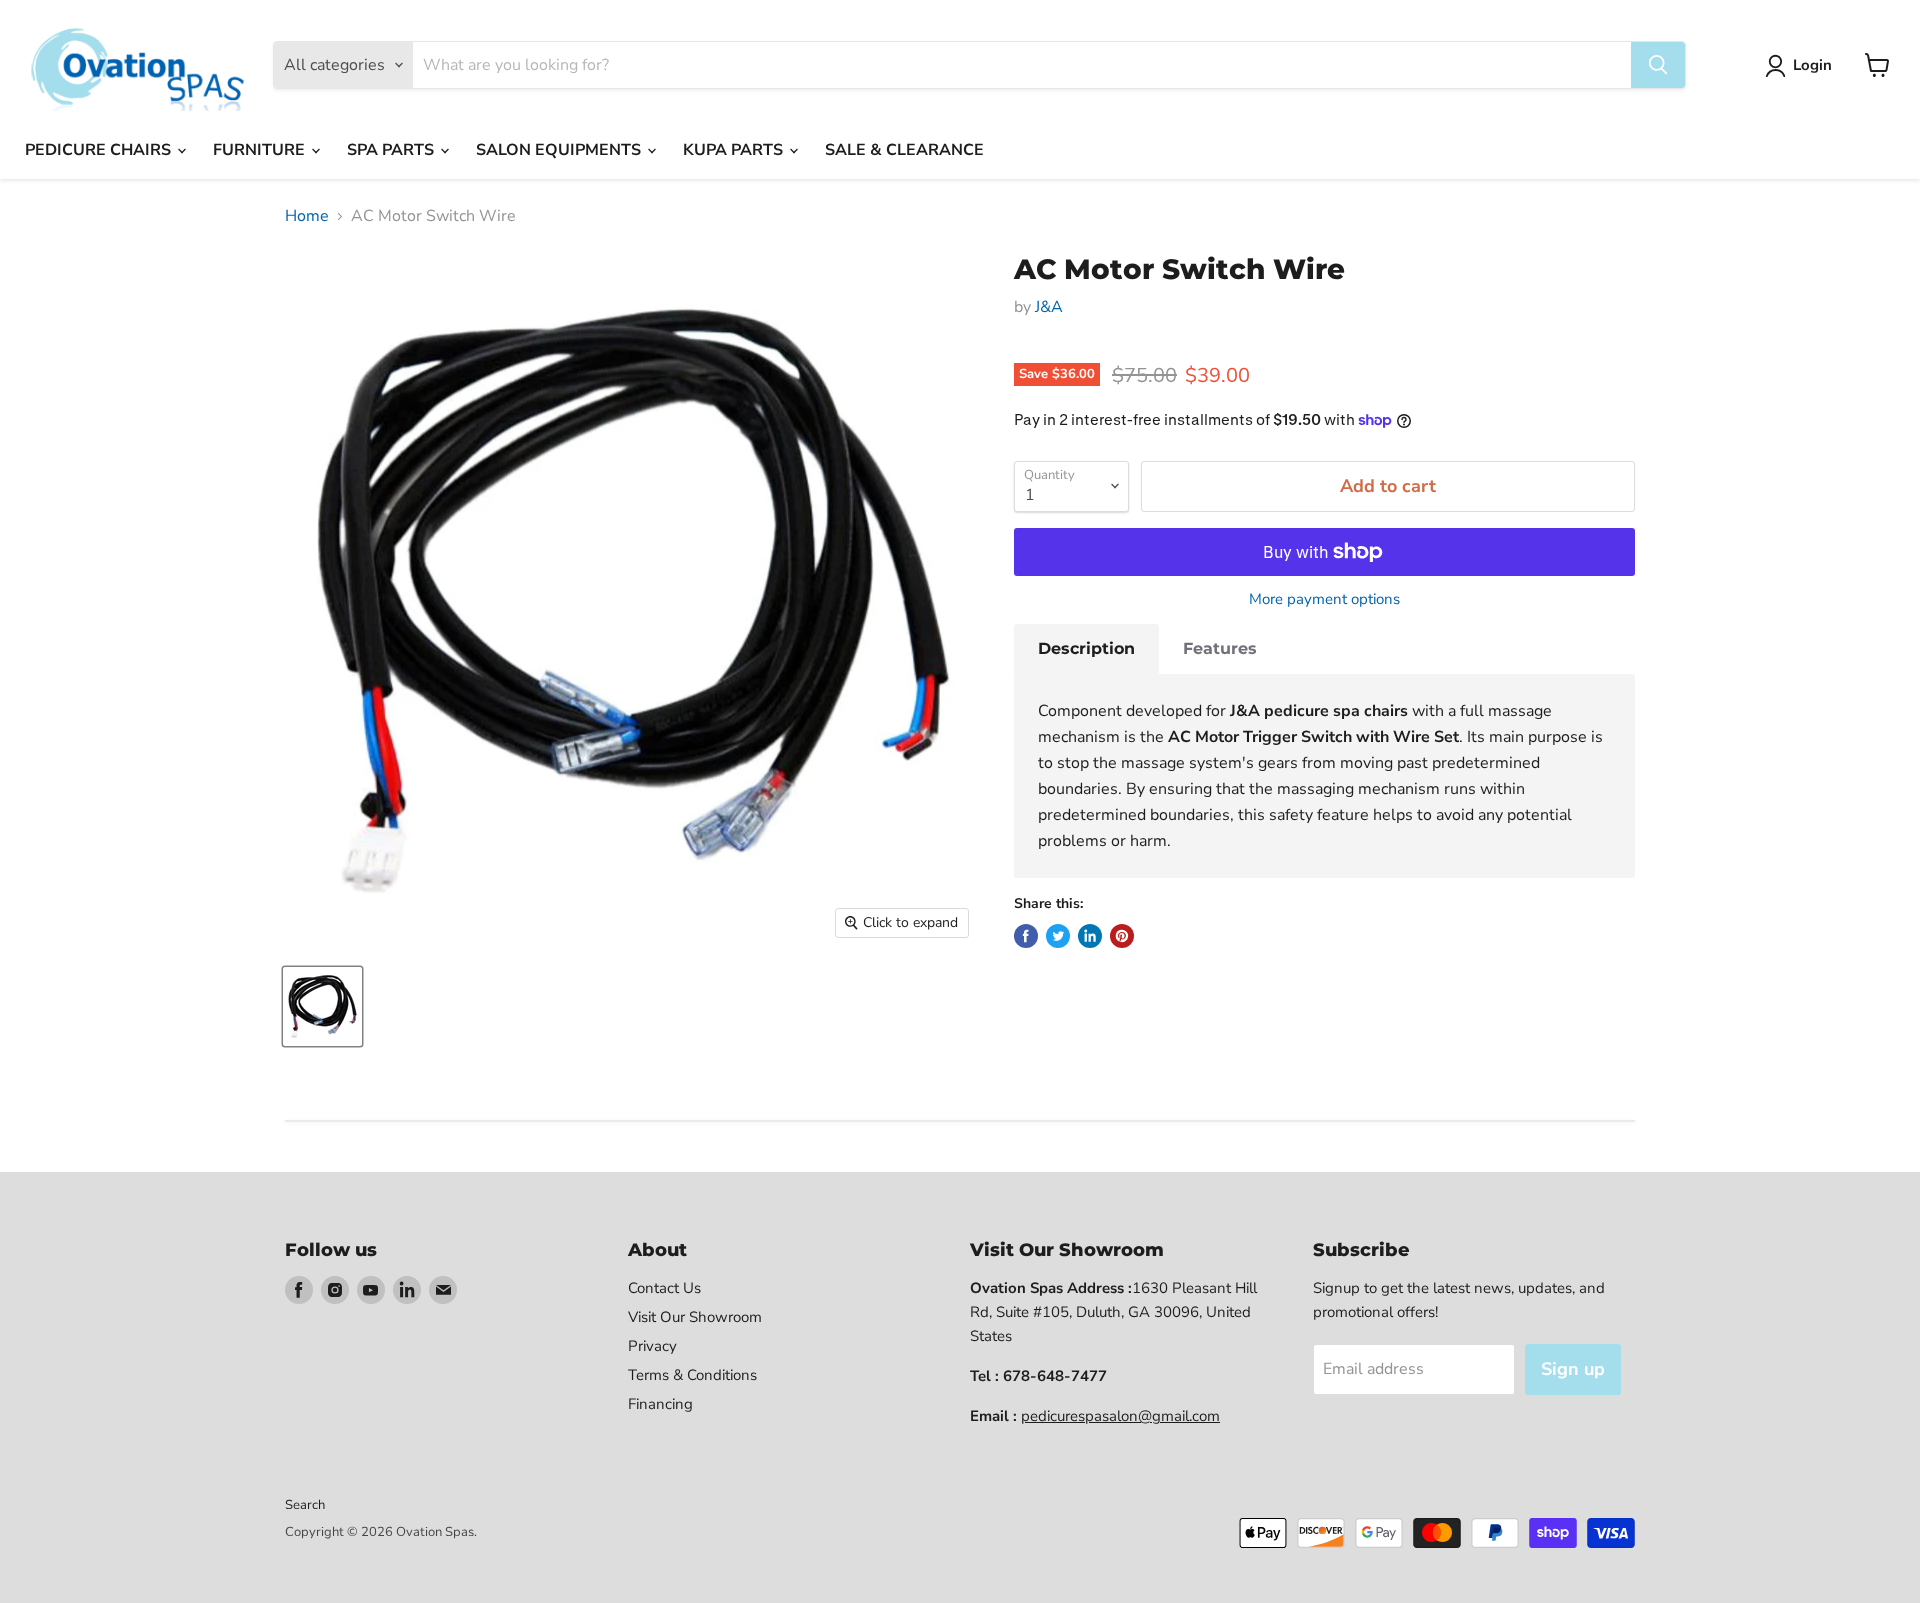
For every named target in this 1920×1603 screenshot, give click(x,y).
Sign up (1573, 1369)
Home (307, 216)
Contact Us (664, 1288)
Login (1812, 65)
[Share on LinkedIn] (1090, 936)
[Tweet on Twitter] (1058, 936)
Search (305, 1505)
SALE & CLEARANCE (904, 150)
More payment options (1324, 599)
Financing (660, 1404)
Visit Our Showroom (695, 1317)
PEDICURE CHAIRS (100, 150)
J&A (1049, 307)
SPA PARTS (392, 150)
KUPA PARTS (735, 150)
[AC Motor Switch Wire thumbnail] (322, 1006)
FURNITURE (261, 150)
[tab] (1086, 649)
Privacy (652, 1346)
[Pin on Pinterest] (1122, 936)
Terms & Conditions (692, 1375)
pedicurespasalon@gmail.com (1120, 1416)
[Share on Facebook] (1026, 936)
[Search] (1658, 65)
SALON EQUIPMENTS (560, 150)
